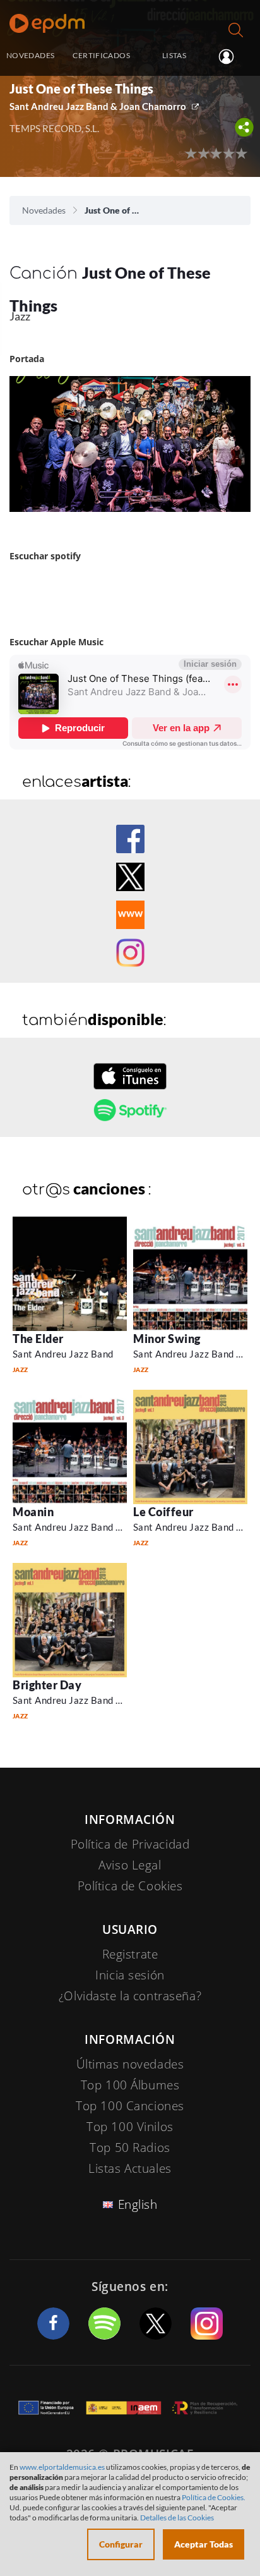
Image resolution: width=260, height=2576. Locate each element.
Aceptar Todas (204, 2544)
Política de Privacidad (130, 1844)
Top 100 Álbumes (130, 2085)
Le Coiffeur (163, 1512)
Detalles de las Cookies (177, 2518)
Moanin (33, 1512)
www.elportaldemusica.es (62, 2467)
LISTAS (174, 55)
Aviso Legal (130, 1865)
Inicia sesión (231, 56)
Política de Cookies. (214, 2497)
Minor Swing (167, 1339)
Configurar (121, 2544)
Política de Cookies (130, 1886)
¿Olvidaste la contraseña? (130, 1996)
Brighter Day (47, 1685)
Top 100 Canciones (130, 2106)
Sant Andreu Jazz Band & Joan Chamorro (98, 106)
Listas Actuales (130, 2168)
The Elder (38, 1339)
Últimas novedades (130, 2064)
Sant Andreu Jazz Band (63, 1354)
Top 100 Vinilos (130, 2127)
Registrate (130, 1954)
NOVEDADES (30, 55)
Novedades (44, 210)
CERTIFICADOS (101, 55)
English (138, 2204)
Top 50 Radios (130, 2148)
